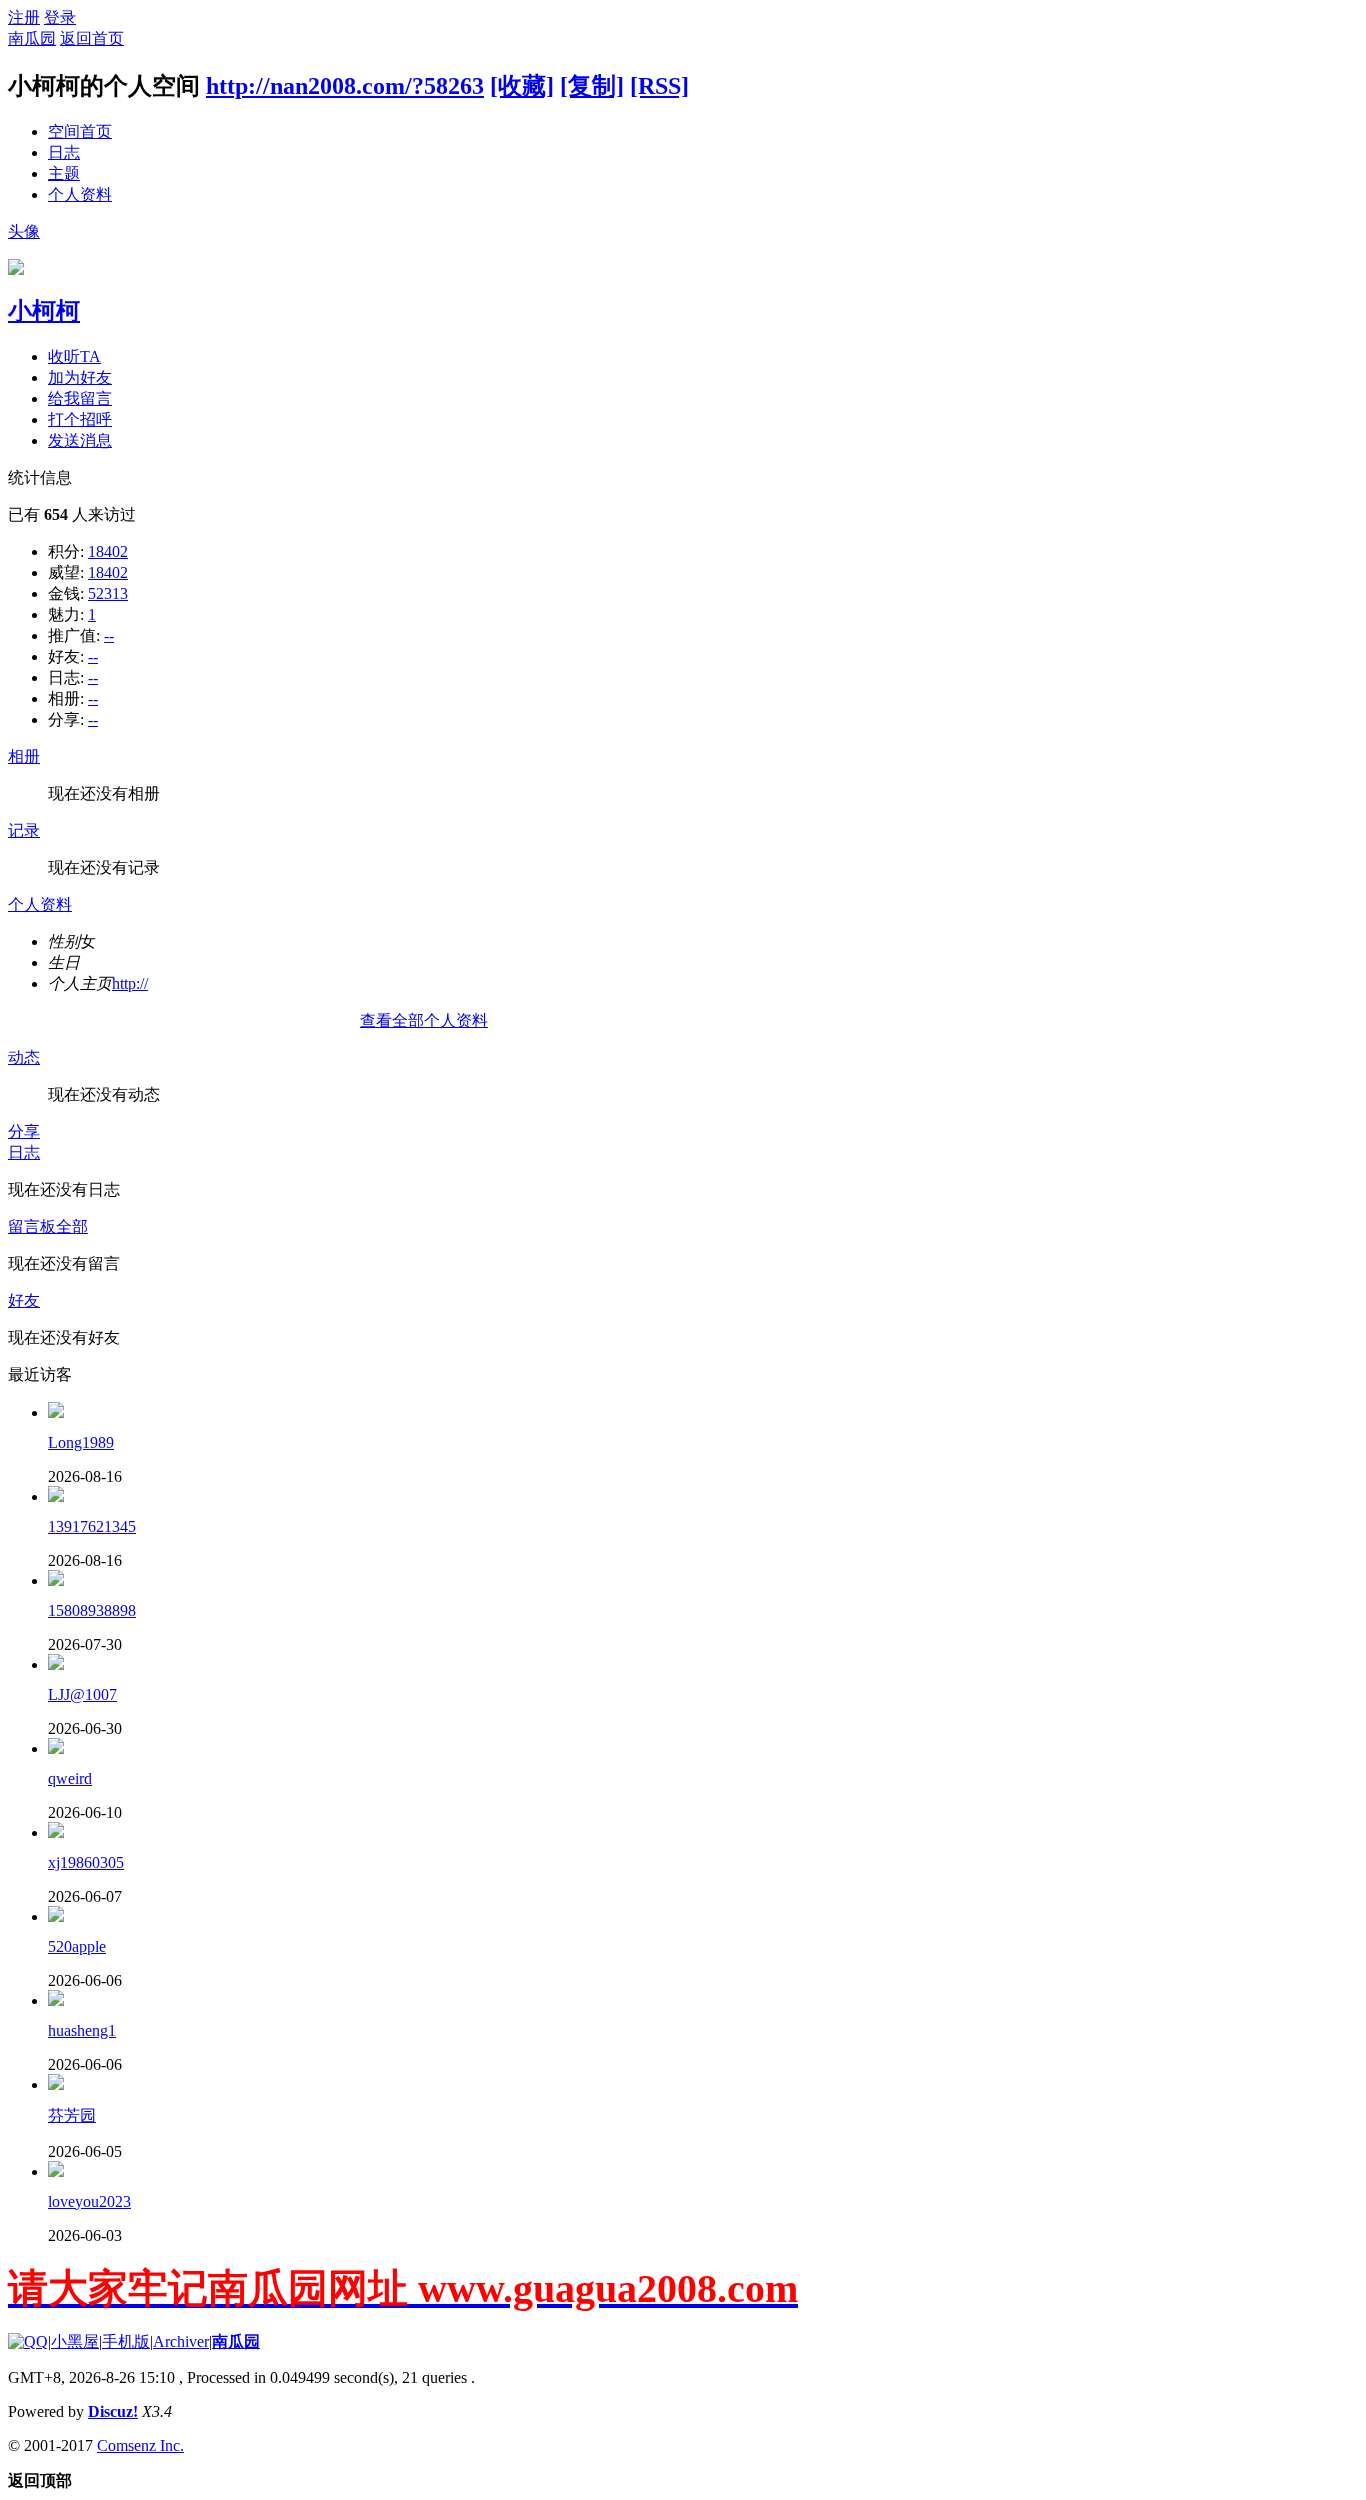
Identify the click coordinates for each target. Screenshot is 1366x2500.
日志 (64, 152)
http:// (130, 983)
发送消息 (80, 440)
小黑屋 (75, 2341)
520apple (77, 1946)
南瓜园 (32, 38)
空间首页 (80, 131)
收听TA (74, 356)
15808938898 (92, 1610)
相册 (24, 756)
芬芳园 (72, 2115)
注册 (24, 17)
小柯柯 (44, 311)
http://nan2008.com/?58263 (345, 86)
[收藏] (522, 86)
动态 (24, 1057)
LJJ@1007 (82, 1694)
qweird (70, 1778)
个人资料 (80, 194)
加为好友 (80, 377)
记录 (24, 830)
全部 (72, 1226)
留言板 (32, 1226)
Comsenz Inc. (140, 2445)
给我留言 (80, 398)
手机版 (126, 2341)
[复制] (592, 86)
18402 (108, 551)
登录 (60, 17)
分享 (24, 1131)
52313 (108, 593)
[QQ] (28, 2341)
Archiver (181, 2341)
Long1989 (81, 1442)
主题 (64, 173)
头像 (24, 231)
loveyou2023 (89, 2201)
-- (109, 635)
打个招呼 (80, 419)
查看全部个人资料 (424, 1020)
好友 (24, 1300)
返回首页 (92, 38)
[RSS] (659, 86)
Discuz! (113, 2411)
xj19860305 (86, 1862)
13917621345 (92, 1526)
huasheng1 (82, 2030)
